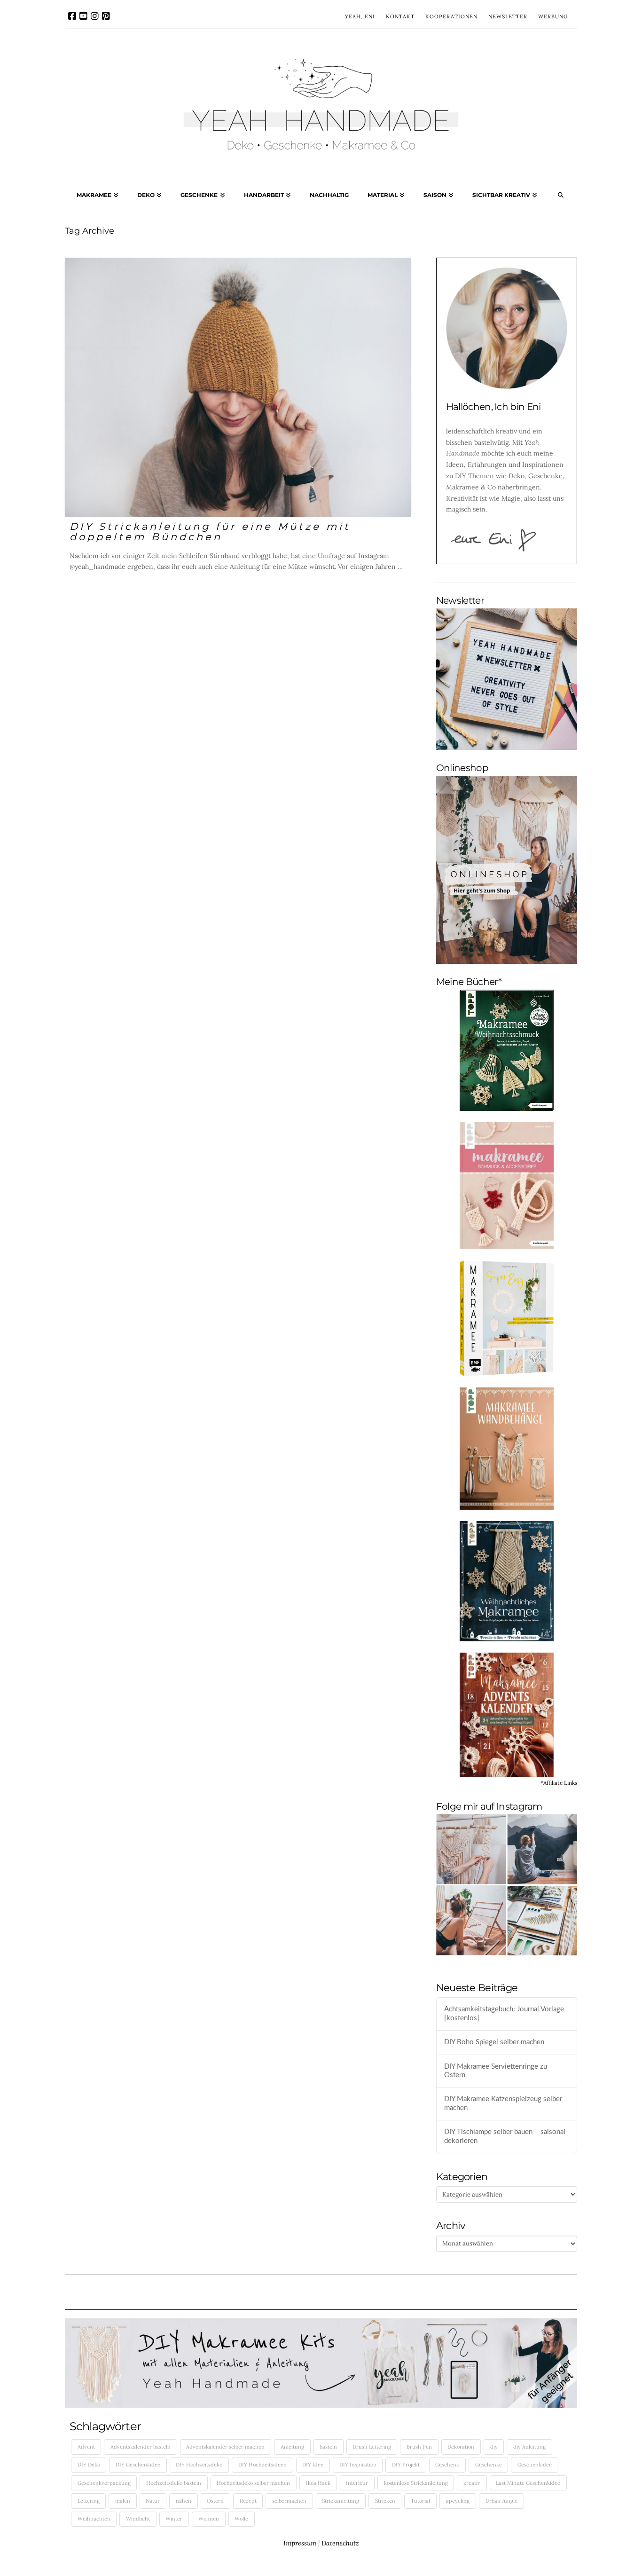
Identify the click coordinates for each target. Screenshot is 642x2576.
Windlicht (138, 2519)
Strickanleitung (341, 2501)
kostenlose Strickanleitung (416, 2483)
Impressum (300, 2543)
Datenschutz (340, 2543)
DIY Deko (89, 2465)
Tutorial (420, 2501)
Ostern (215, 2501)
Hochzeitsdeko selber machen (253, 2483)
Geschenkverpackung (104, 2483)
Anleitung (292, 2447)
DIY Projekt (406, 2465)
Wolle (241, 2519)
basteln (328, 2447)
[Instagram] (95, 16)
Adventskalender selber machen (225, 2447)
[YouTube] (83, 16)
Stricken (385, 2501)
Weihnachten (94, 2519)
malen (123, 2501)
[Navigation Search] (561, 197)
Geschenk (447, 2465)
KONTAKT (400, 16)
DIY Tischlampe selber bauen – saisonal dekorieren (505, 2136)
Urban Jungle (501, 2501)
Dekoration (461, 2447)
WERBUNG (553, 16)
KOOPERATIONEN (451, 16)
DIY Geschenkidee (138, 2465)
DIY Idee (313, 2465)
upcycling (458, 2501)
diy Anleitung (529, 2447)
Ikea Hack (318, 2483)
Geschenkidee (535, 2465)
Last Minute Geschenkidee (528, 2483)
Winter (174, 2519)
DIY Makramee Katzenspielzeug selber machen (503, 2103)
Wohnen (209, 2519)
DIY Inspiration (358, 2465)
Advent (86, 2447)
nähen (184, 2501)
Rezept (248, 2501)
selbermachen (289, 2501)
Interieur (357, 2483)
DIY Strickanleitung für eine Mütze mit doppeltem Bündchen (210, 532)
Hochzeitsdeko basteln (174, 2483)
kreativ (472, 2483)
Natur (153, 2501)
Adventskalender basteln (141, 2447)
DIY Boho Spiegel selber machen (494, 2042)
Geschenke (489, 2465)
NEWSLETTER (508, 16)
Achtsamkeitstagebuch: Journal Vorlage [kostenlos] (504, 2014)
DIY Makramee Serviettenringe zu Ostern (496, 2071)
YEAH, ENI (360, 16)
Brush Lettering (372, 2447)
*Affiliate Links (559, 1783)
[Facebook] (72, 16)
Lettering (89, 2501)
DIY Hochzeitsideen (262, 2465)
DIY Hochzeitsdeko (199, 2465)
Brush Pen (419, 2447)
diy (494, 2447)
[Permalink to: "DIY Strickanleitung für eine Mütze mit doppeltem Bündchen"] (238, 387)
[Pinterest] (106, 16)
